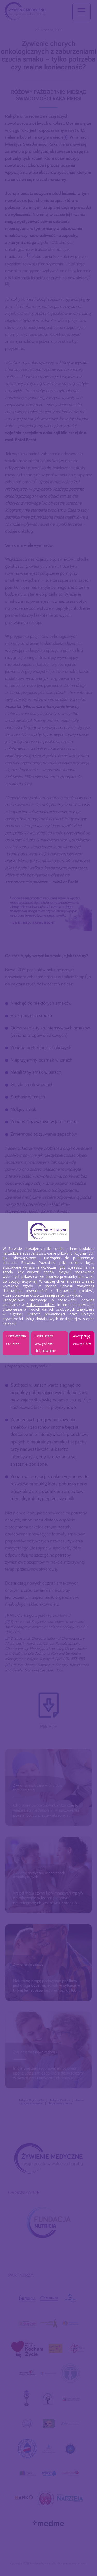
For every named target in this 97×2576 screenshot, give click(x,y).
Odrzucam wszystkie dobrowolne (45, 1343)
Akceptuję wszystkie (82, 1340)
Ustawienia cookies (16, 1340)
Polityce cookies (40, 1305)
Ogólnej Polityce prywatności (38, 1314)
